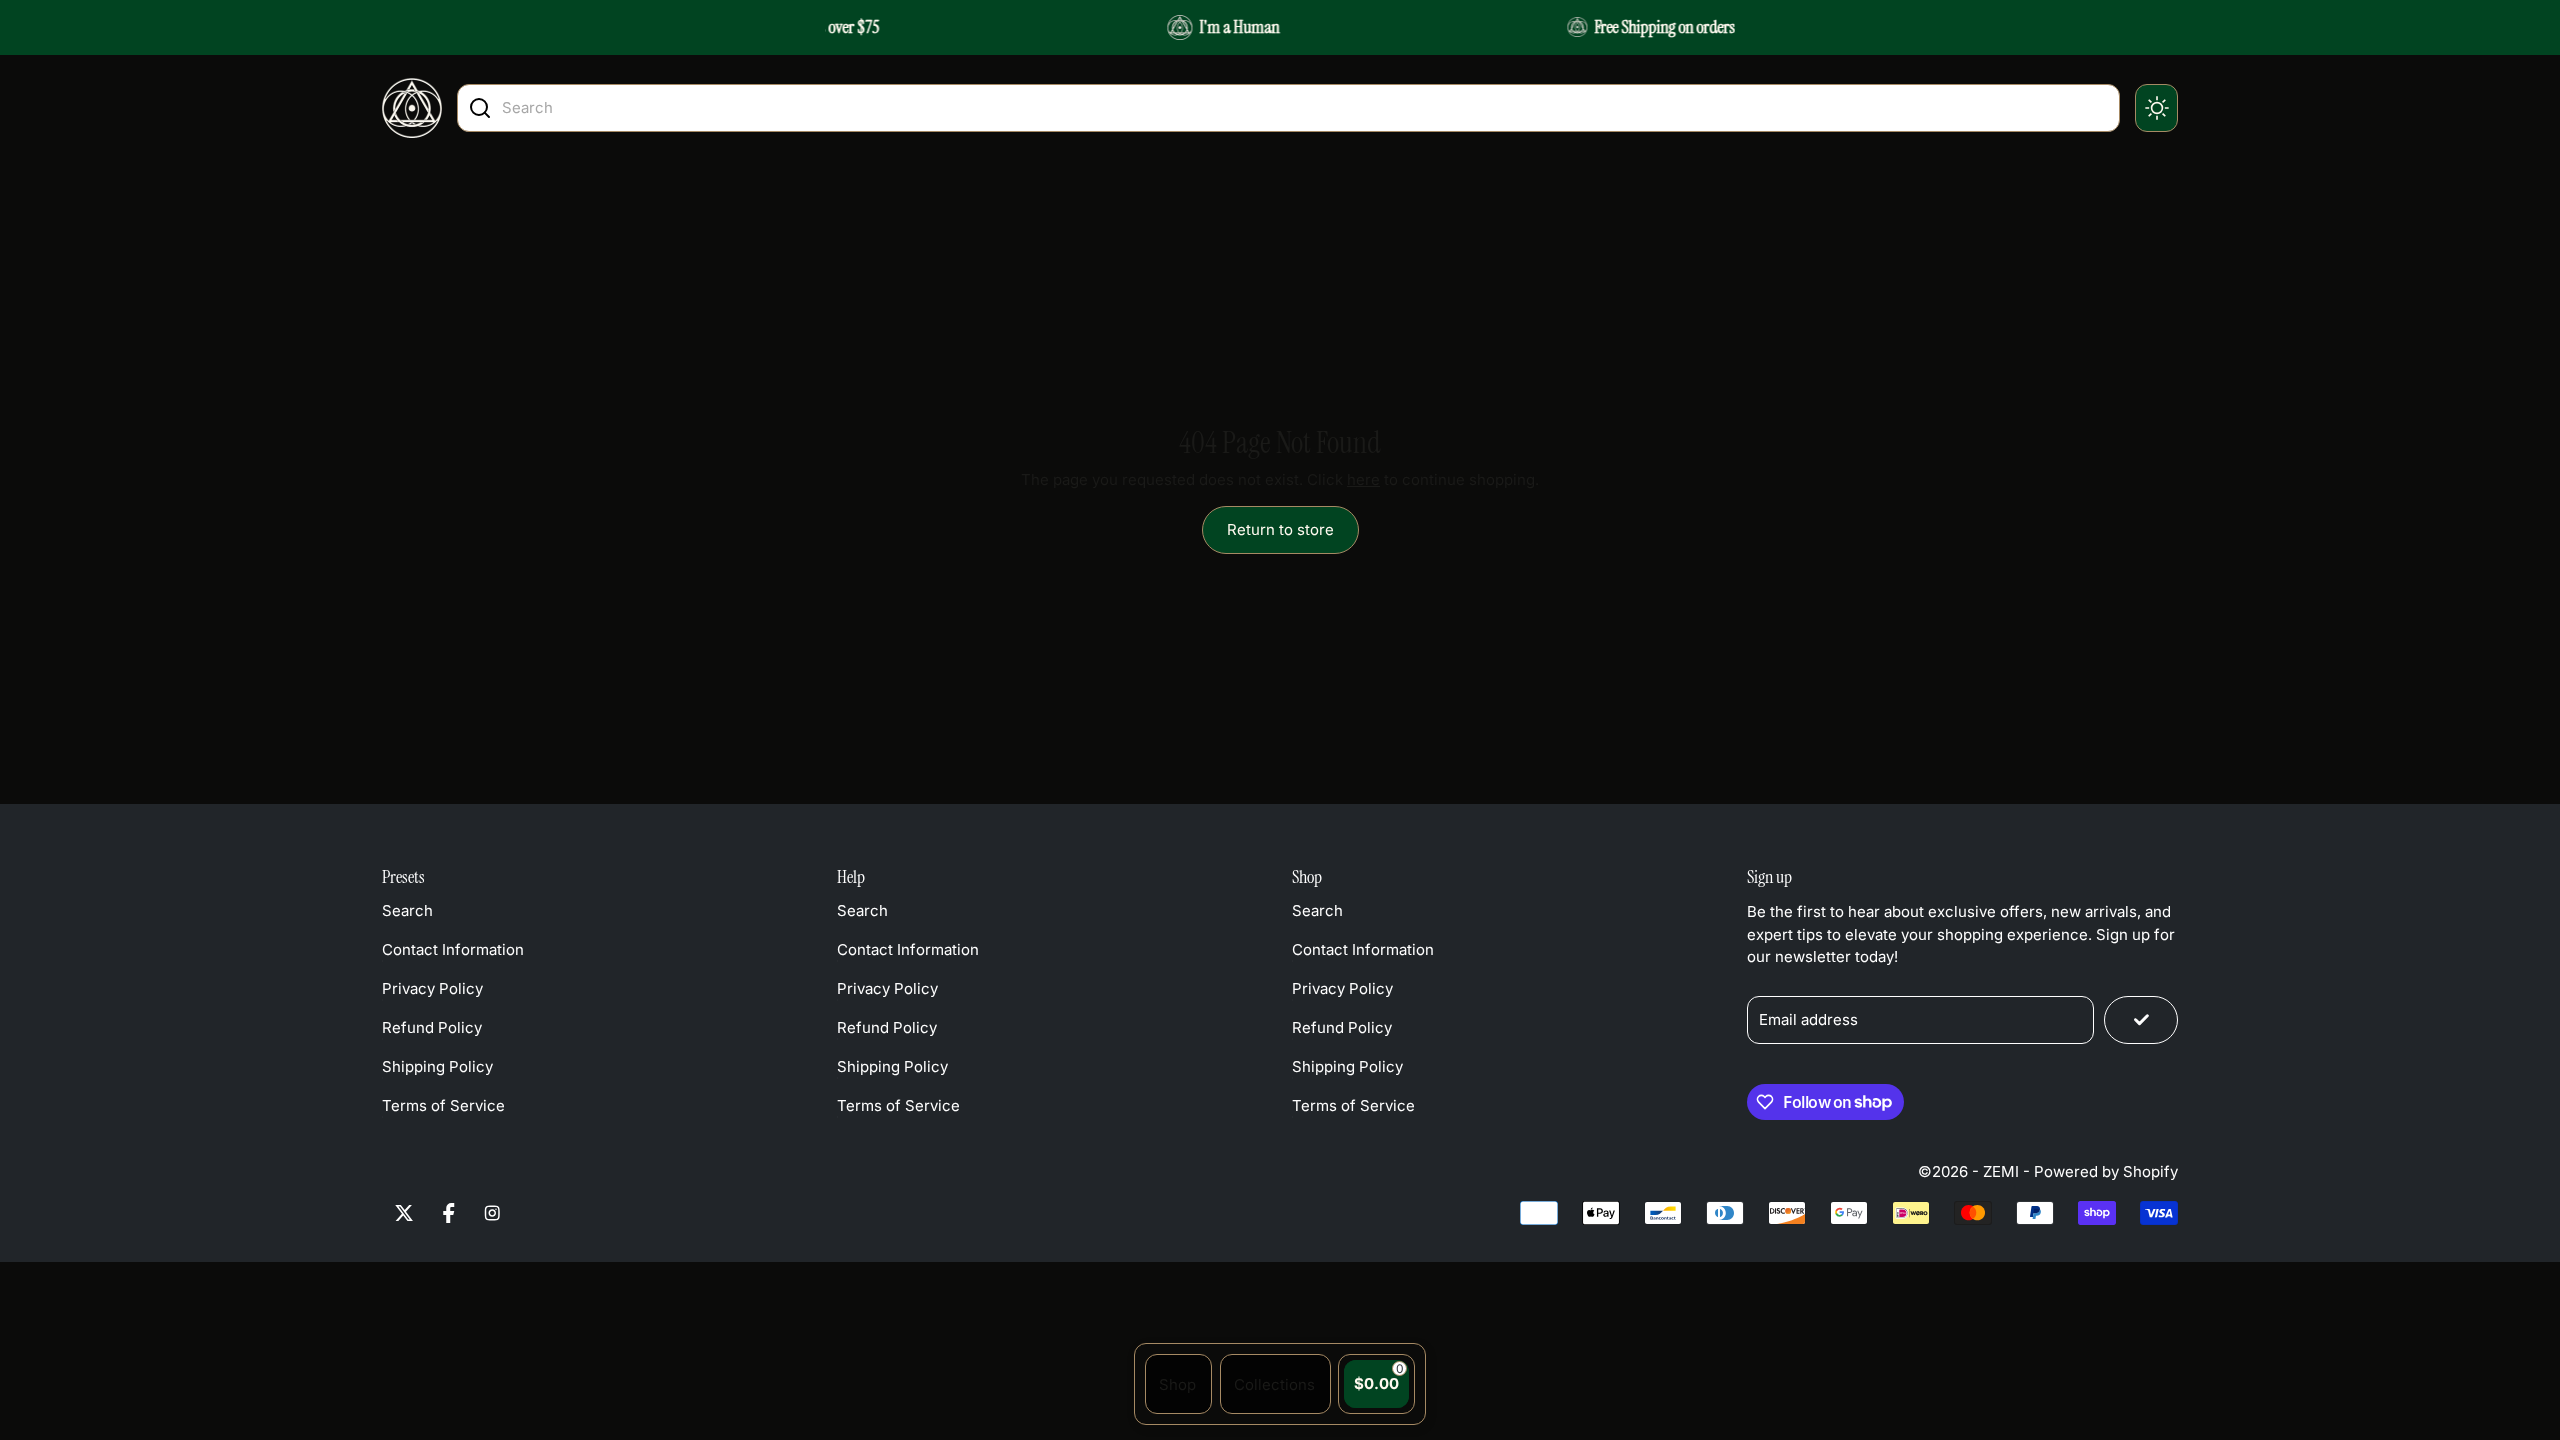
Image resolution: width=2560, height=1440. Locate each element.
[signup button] (2141, 1020)
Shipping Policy (437, 1066)
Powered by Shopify (2106, 1171)
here (1363, 479)
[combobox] (1305, 107)
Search (407, 910)
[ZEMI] (412, 108)
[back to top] (2483, 1228)
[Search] (480, 108)
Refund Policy (432, 1027)
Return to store (1280, 529)
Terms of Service (443, 1105)
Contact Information (453, 949)
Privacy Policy (432, 988)
